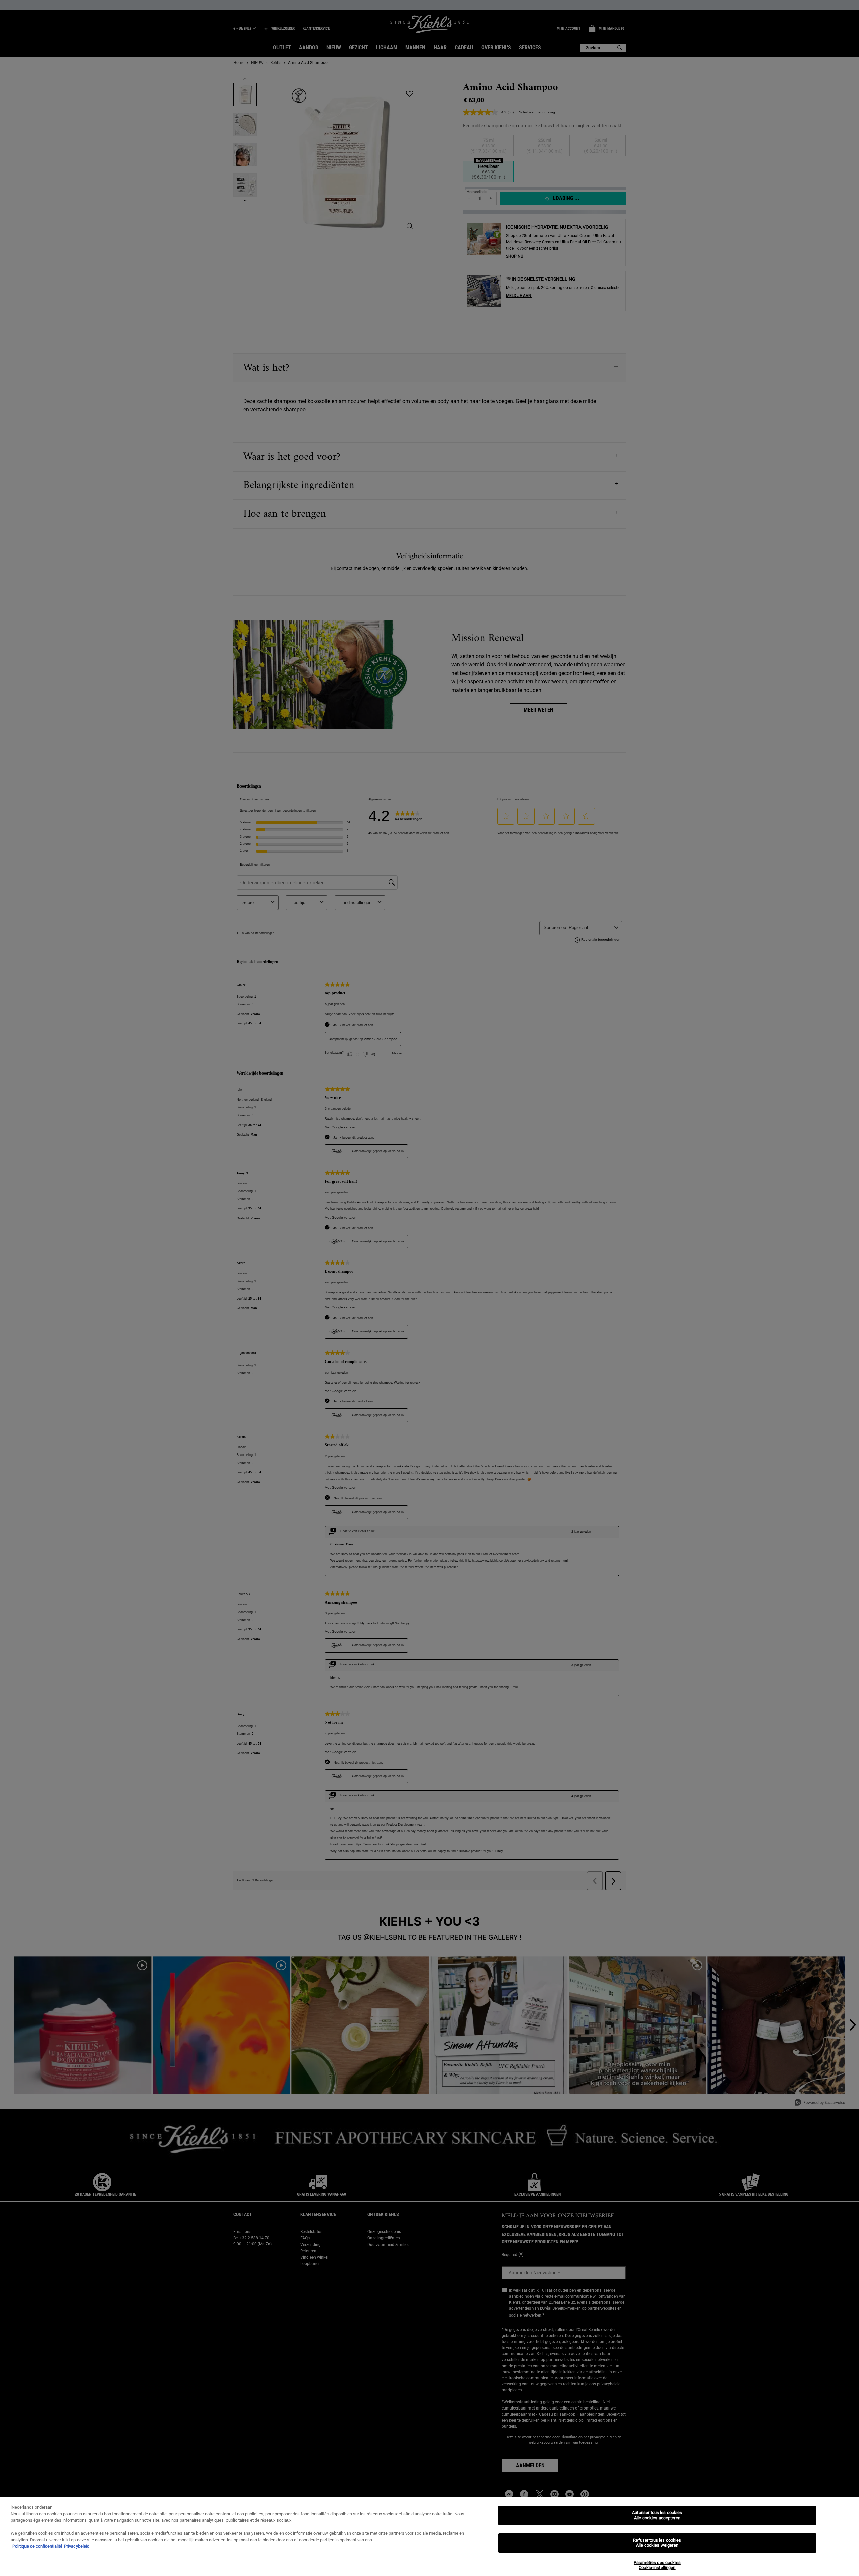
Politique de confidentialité (37, 2546)
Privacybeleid (77, 2546)
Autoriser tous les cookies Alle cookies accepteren (657, 2515)
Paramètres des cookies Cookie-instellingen (657, 2565)
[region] (429, 2537)
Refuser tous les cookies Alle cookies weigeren (657, 2543)
